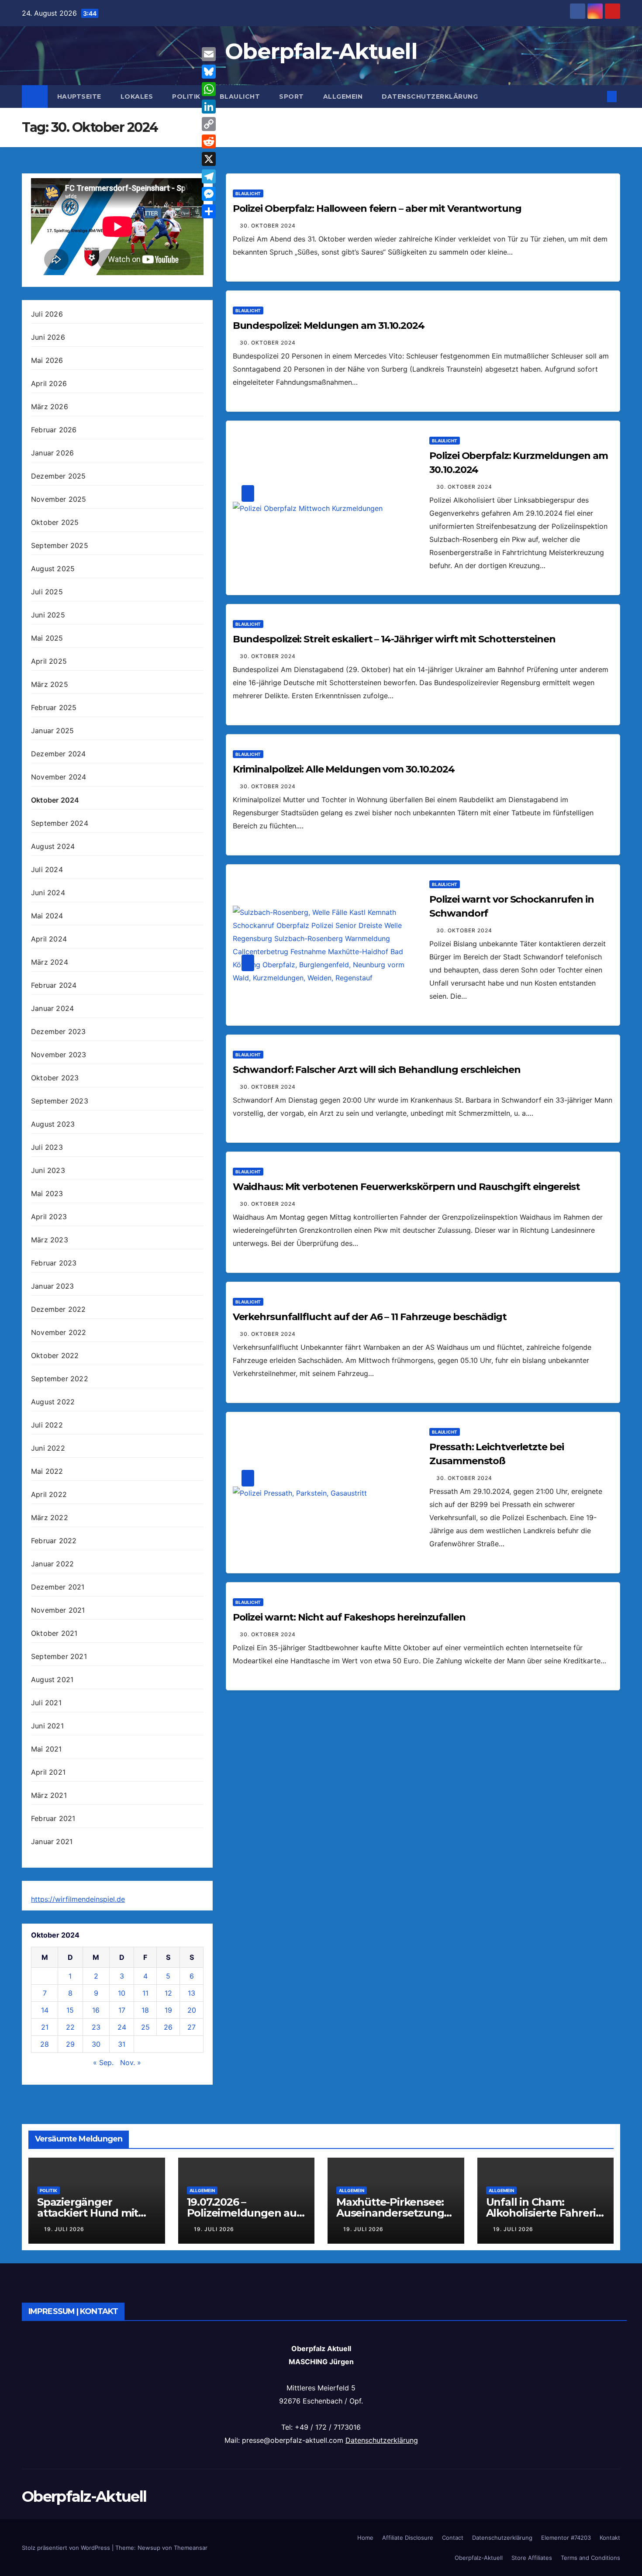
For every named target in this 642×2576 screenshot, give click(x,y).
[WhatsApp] (209, 89)
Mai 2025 (47, 638)
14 (45, 2010)
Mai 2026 (47, 360)
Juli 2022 (47, 1425)
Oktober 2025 (55, 522)
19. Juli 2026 (64, 2229)
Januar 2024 (52, 1008)
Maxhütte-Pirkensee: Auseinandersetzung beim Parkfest (390, 2213)
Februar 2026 (54, 430)
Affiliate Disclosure (408, 2538)
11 (145, 1993)
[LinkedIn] (209, 107)
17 (122, 2010)
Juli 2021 (46, 1703)
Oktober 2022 (55, 1355)
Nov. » (131, 2062)
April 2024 (49, 939)
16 (96, 2010)
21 (45, 2027)
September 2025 (60, 545)
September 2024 (60, 823)
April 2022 (49, 1494)
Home (365, 2538)
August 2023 (53, 1124)
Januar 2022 (52, 1564)
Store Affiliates (532, 2558)
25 (145, 2027)
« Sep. (103, 2062)
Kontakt (610, 2538)
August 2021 (52, 1679)
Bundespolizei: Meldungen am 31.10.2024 (329, 326)
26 (168, 2027)
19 (168, 2010)
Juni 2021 (47, 1726)
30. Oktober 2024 (268, 226)
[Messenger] (209, 194)
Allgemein (343, 97)
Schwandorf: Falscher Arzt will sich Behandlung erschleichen (377, 1070)
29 (70, 2044)
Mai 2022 (47, 1471)
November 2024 (59, 777)
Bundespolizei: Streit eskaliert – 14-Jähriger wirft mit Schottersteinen (394, 639)
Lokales (137, 97)
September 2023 (60, 1101)
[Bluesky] (209, 72)
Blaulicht (240, 97)
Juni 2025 (48, 615)
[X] (209, 159)
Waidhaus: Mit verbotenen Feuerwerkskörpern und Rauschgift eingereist (406, 1187)
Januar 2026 (52, 453)
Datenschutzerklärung (430, 97)
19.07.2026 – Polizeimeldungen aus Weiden (244, 2213)
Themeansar (191, 2548)
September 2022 (60, 1379)
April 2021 (48, 1772)
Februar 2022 (54, 1541)
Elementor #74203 (566, 2538)
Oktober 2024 (55, 800)
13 (192, 1993)
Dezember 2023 (59, 1031)
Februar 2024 (54, 985)
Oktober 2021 (54, 1633)
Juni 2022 (48, 1448)
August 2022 (53, 1402)
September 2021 (59, 1656)
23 (96, 2027)
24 (122, 2027)
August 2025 (53, 569)
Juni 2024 (48, 893)
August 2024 (53, 846)
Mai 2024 (47, 916)
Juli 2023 (47, 1147)
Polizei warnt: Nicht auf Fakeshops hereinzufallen (349, 1617)
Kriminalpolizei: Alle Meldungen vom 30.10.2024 (344, 769)
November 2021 (58, 1610)
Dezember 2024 (59, 754)
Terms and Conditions (590, 2558)
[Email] (209, 54)
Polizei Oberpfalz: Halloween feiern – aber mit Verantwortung (377, 209)
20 (192, 2010)
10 (122, 1993)
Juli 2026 (47, 314)
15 (70, 2010)
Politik (186, 97)
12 (168, 1993)
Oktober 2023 (55, 1078)
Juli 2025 (47, 592)
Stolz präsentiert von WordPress (67, 2548)
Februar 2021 (53, 1818)
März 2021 (49, 1795)
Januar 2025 (52, 731)
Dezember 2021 (58, 1587)
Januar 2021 (52, 1841)
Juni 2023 (48, 1170)
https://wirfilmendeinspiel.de (78, 1899)
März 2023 (50, 1240)
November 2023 (59, 1055)
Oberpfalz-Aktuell (321, 51)
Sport (292, 97)
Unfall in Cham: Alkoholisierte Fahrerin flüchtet (544, 2213)
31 (122, 2044)
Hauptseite (79, 97)
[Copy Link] (209, 124)
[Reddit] (209, 141)
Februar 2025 (54, 707)
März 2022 (50, 1517)
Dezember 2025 (59, 476)
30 (96, 2044)
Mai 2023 (47, 1193)
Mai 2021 (47, 1749)
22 (70, 2027)
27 (192, 2027)
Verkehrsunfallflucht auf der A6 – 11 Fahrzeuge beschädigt (370, 1317)
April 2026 (49, 383)
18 (145, 2010)
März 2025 (50, 684)
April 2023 (49, 1217)
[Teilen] (209, 211)
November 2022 (59, 1332)
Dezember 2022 (59, 1309)
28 (45, 2044)
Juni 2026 (48, 337)
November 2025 (59, 499)
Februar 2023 (54, 1263)
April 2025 (49, 661)
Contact (453, 2538)
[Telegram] (209, 176)
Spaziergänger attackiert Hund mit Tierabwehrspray (88, 2213)
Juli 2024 (47, 869)
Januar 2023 (52, 1286)
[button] (597, 97)
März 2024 (50, 962)
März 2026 (50, 407)
